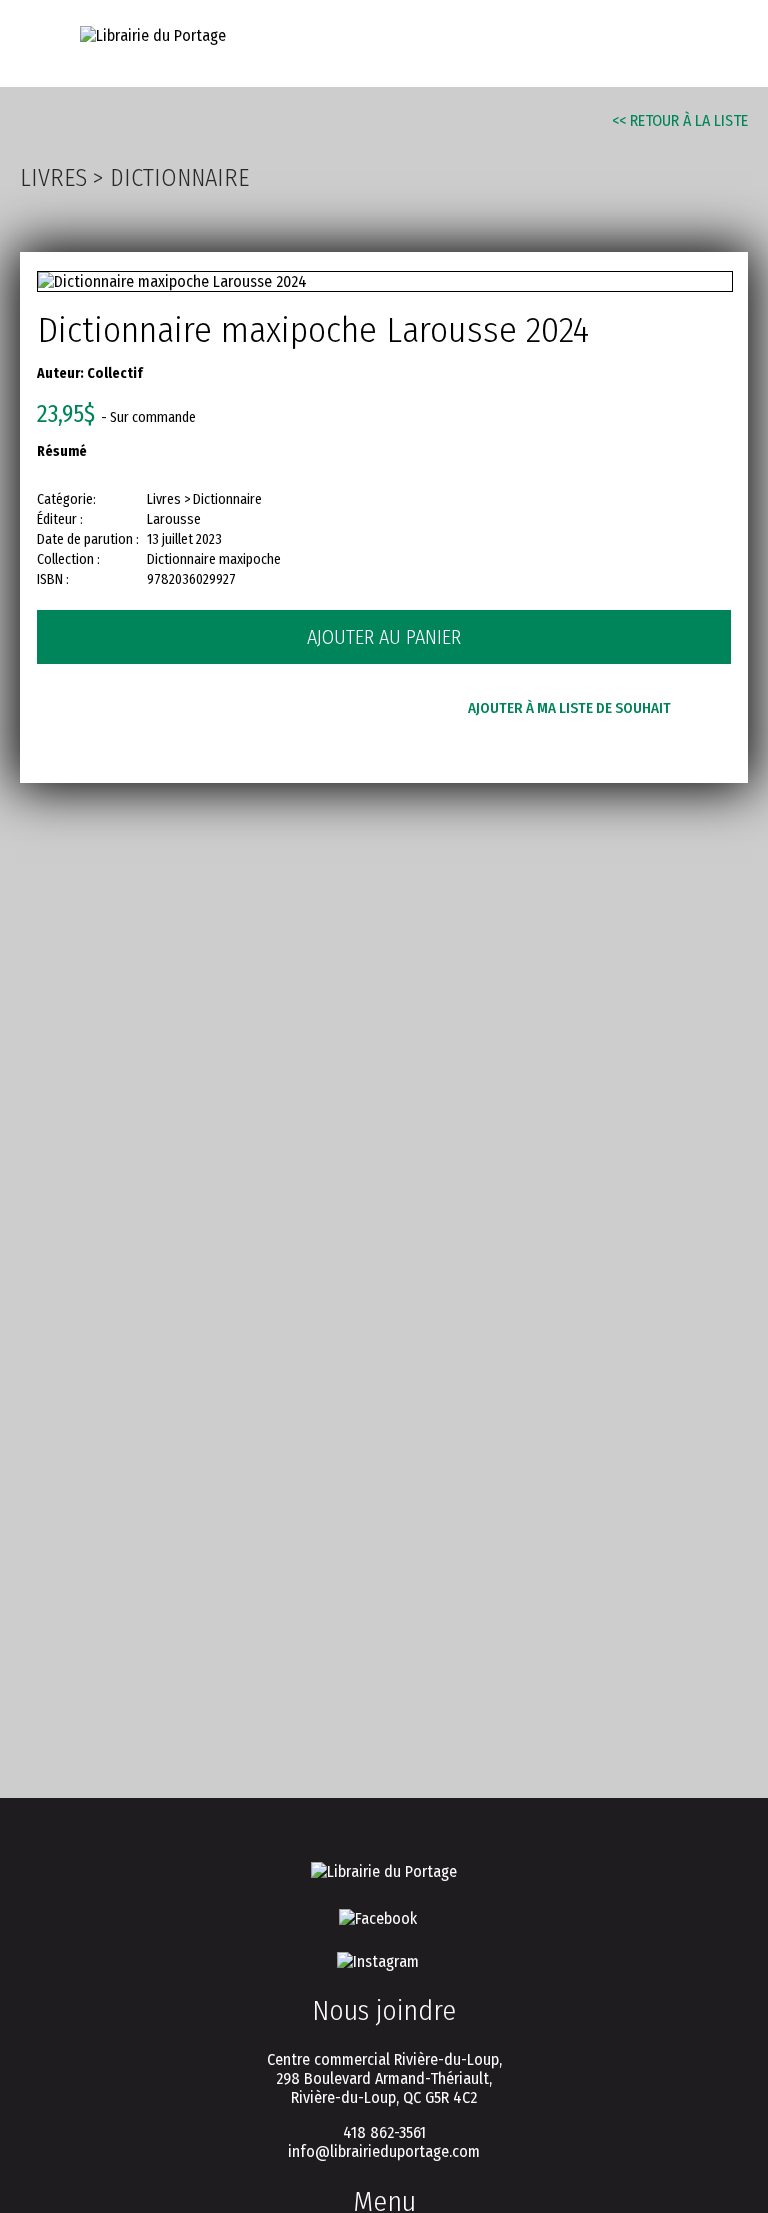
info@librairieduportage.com (384, 2151)
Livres (53, 178)
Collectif (115, 373)
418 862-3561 (384, 2132)
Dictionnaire (179, 178)
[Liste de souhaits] (615, 41)
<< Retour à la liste (680, 120)
